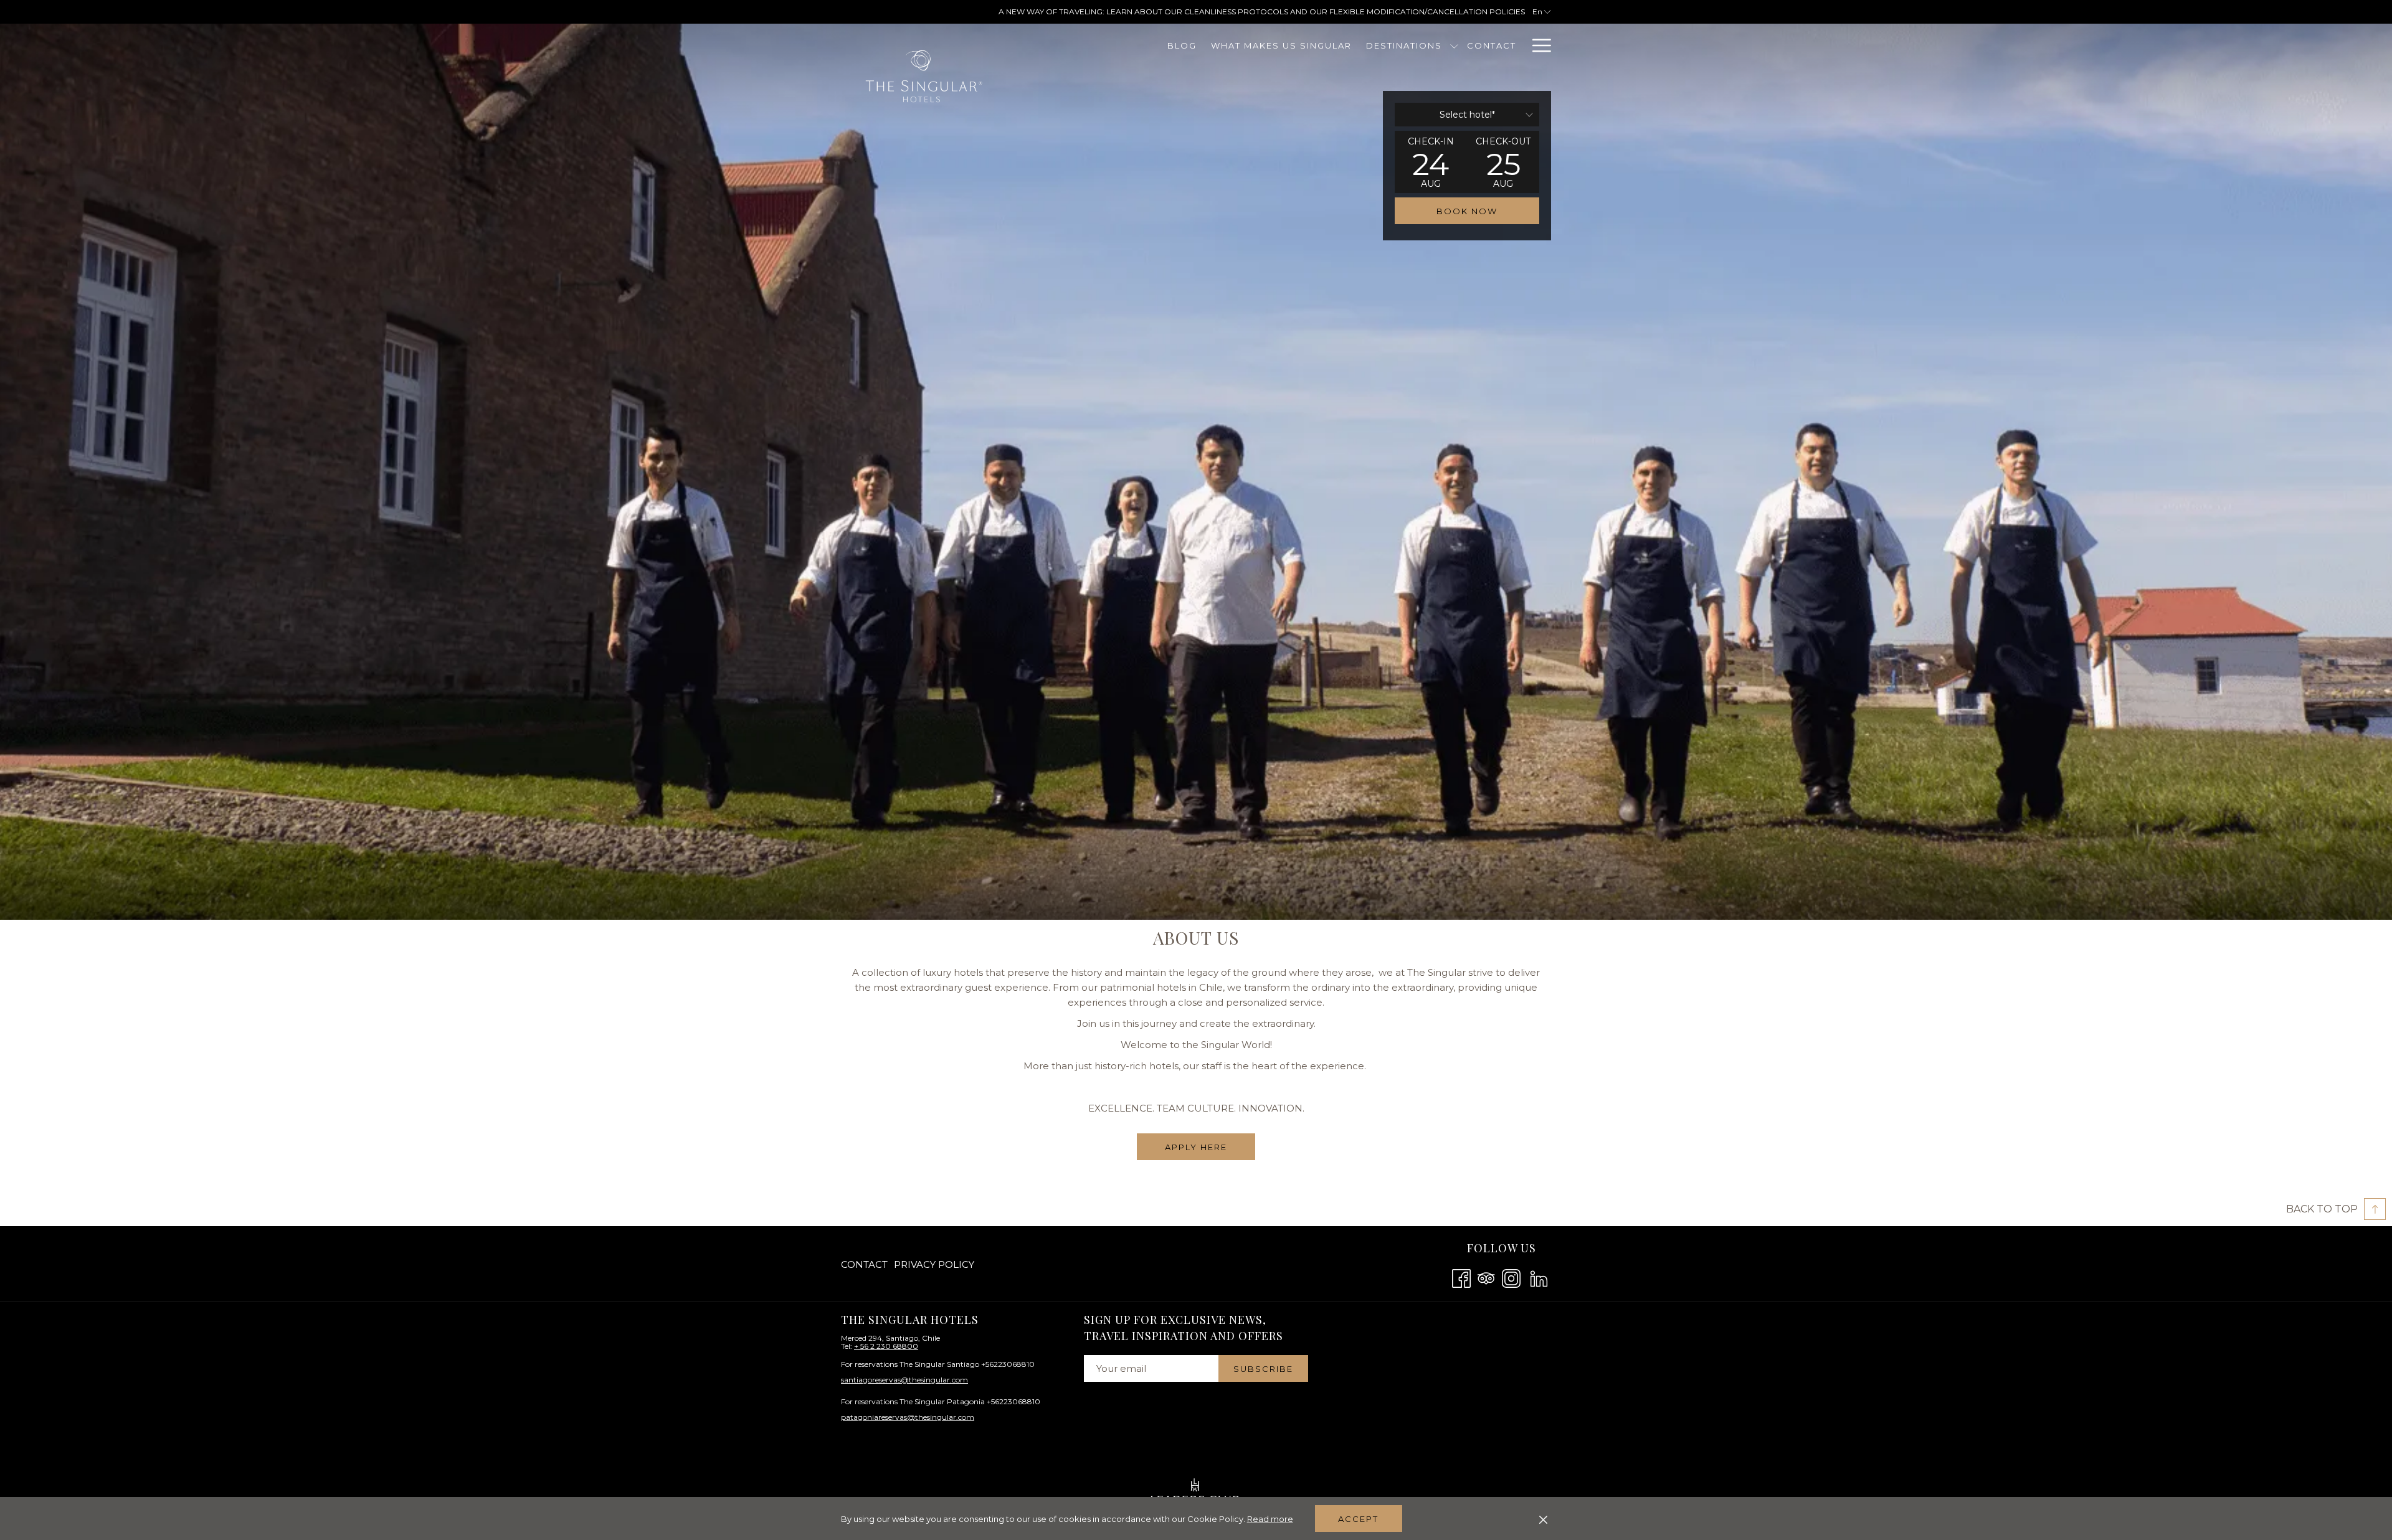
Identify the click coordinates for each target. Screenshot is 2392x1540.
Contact (864, 1264)
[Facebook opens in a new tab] (1461, 1277)
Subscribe (1263, 1369)
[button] (1431, 162)
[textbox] (1467, 115)
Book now (1467, 211)
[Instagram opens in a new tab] (1511, 1277)
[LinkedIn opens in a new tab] (1539, 1277)
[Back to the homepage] (924, 77)
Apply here (1196, 1147)
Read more (1270, 1519)
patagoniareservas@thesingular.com (908, 1417)
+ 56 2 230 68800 (886, 1346)
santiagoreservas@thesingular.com (904, 1380)
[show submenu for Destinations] (1454, 45)
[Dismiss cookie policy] (1543, 1519)
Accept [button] (1358, 1519)
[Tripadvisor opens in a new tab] (1486, 1277)
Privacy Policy (934, 1264)
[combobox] (1467, 115)
